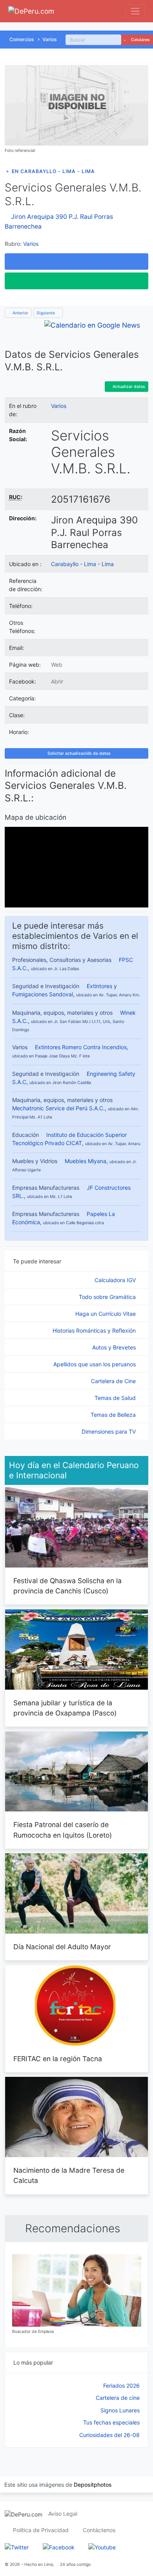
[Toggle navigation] (135, 11)
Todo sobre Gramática (108, 1297)
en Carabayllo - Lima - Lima (53, 171)
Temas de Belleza (114, 1415)
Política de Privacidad (41, 2530)
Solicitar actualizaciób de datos (78, 753)
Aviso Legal (63, 2514)
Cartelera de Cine (114, 1381)
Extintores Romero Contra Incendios (81, 1047)
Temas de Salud (116, 1398)
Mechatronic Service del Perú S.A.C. (58, 1108)
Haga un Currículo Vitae (106, 1314)
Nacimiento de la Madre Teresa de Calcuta (69, 2175)
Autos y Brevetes (115, 1347)
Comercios (22, 39)
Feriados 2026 (121, 2386)
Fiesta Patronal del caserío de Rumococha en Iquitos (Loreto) (63, 1830)
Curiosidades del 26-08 (109, 2435)
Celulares (140, 40)
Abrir (57, 681)
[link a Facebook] (59, 2546)
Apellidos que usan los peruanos (95, 1364)
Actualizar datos (128, 387)
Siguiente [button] (46, 313)
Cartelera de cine (118, 2398)
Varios (50, 39)
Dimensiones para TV (109, 1431)
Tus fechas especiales (111, 2422)
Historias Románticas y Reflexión (95, 1330)
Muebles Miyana (86, 1161)
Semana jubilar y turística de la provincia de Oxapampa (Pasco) (65, 1708)
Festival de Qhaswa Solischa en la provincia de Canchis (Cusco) (67, 1586)
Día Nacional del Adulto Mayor (62, 1947)
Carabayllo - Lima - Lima (82, 564)
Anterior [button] (20, 313)
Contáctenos (99, 2530)
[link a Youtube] (102, 2546)
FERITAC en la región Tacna (58, 2059)
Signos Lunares (120, 2410)
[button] (76, 262)
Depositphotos (93, 2485)
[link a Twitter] (17, 2546)
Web (57, 665)
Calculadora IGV (116, 1280)
